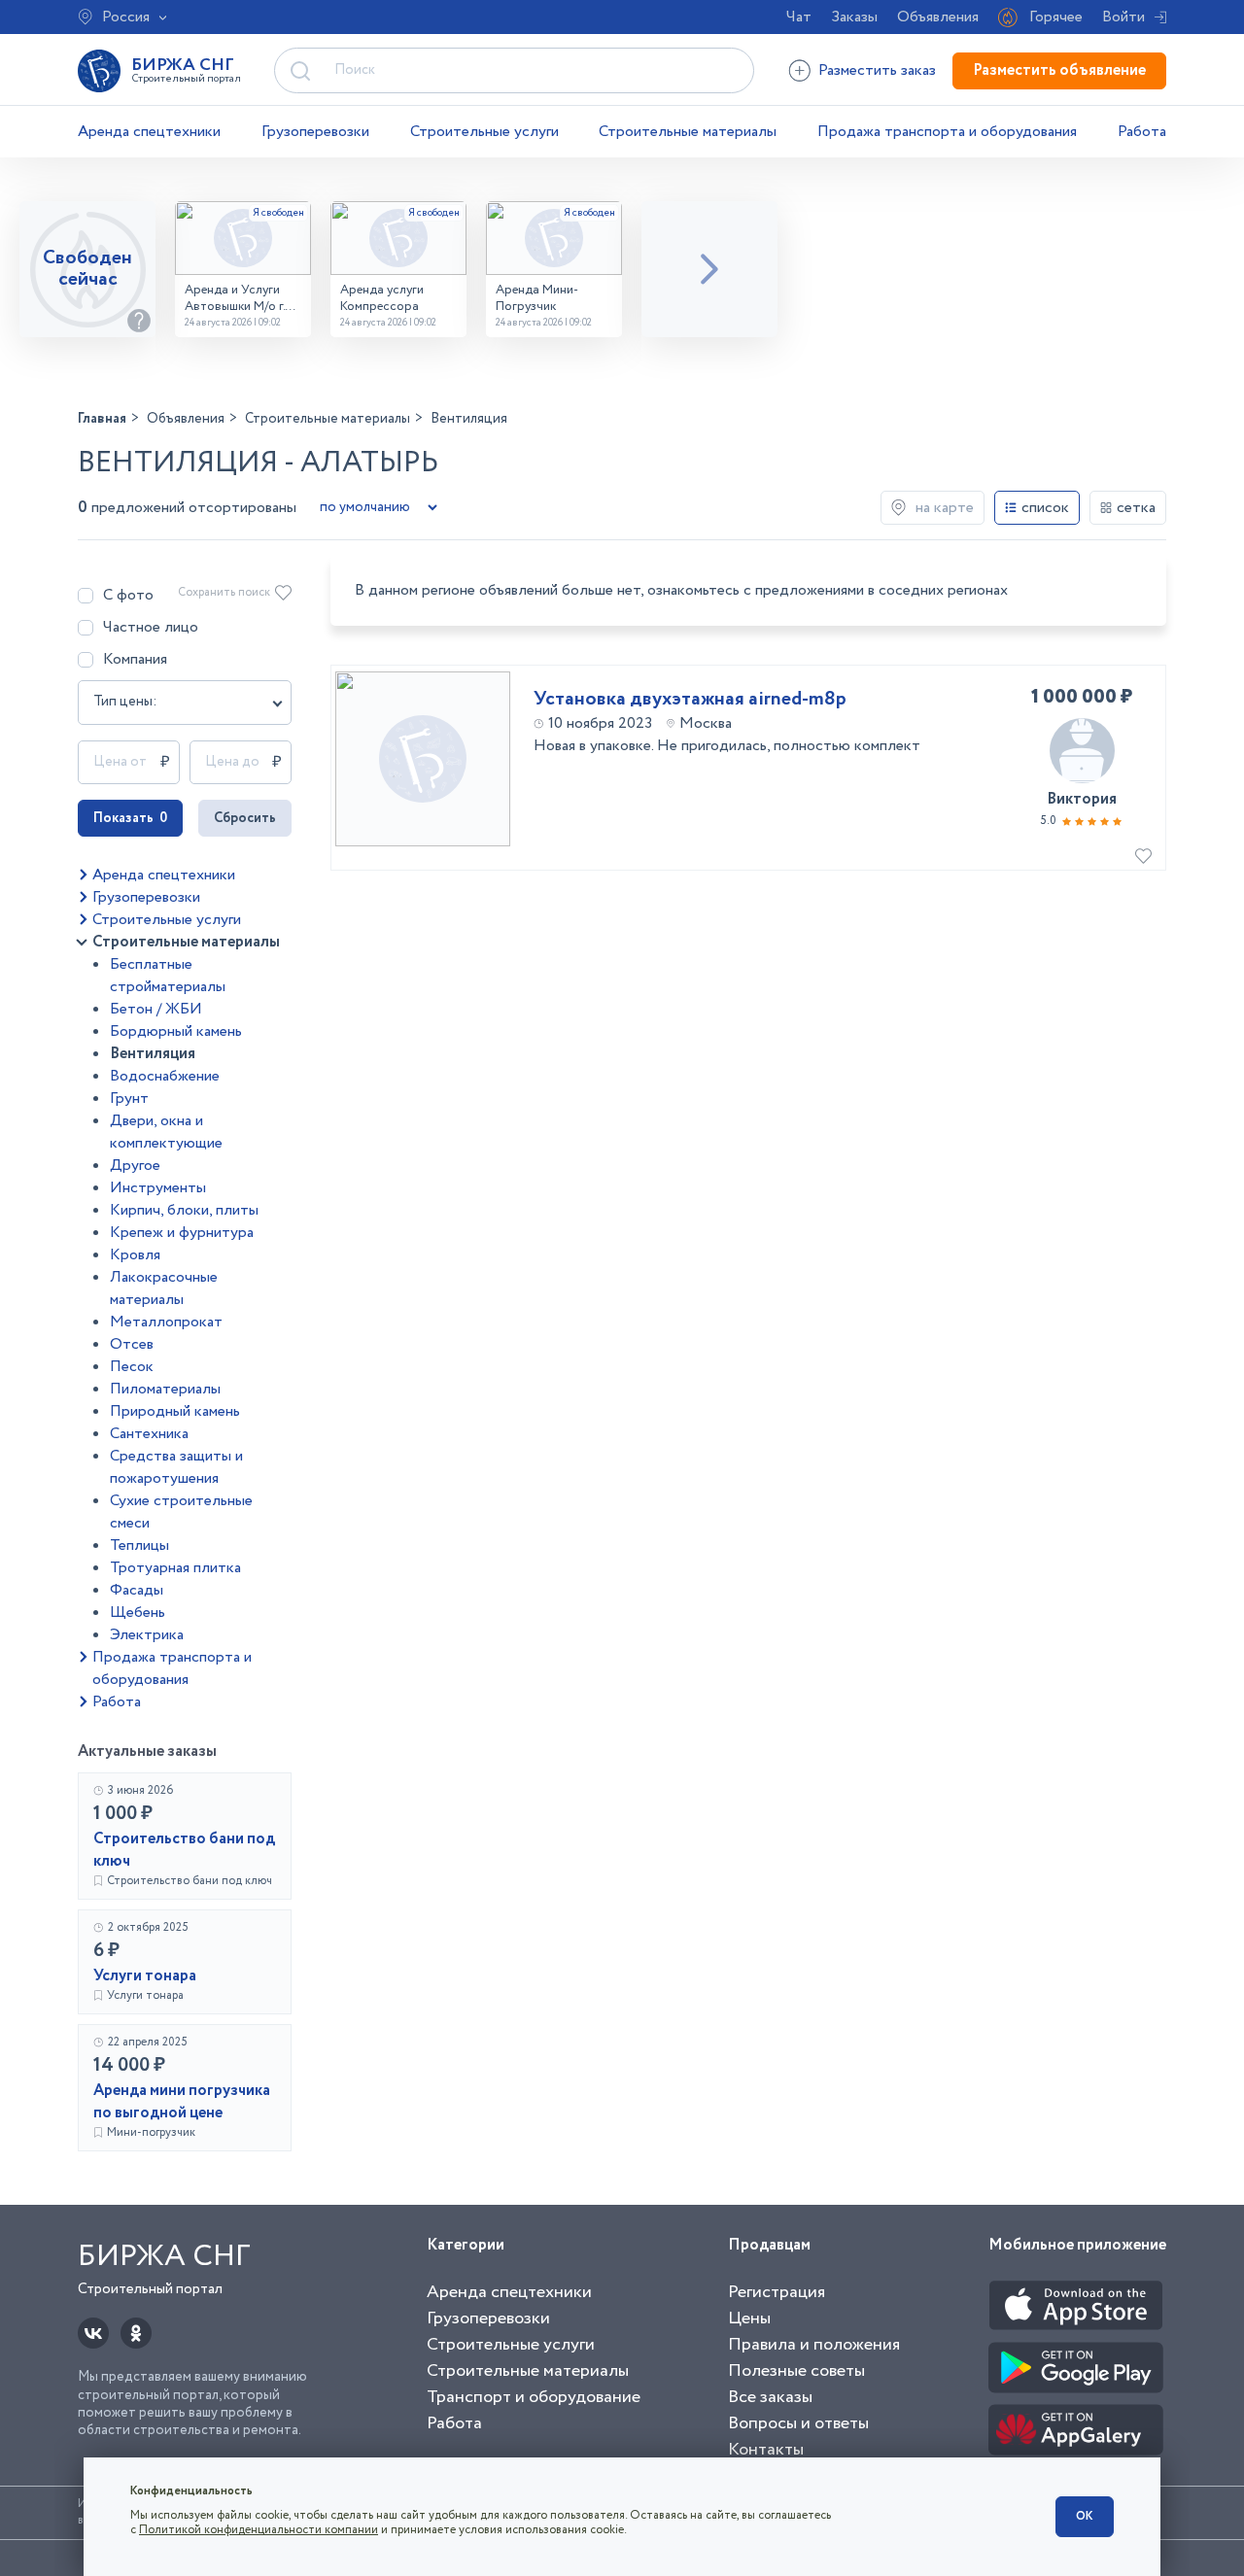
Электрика (147, 1635)
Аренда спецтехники (149, 132)
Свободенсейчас (87, 269)
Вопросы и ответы (798, 2423)
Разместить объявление (1059, 70)
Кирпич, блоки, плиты (184, 1210)
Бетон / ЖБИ (156, 1009)
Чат (799, 17)
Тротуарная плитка (175, 1568)
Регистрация (777, 2292)
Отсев (132, 1344)
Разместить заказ (877, 70)
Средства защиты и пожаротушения (176, 1467)
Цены (749, 2318)
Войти (1123, 17)
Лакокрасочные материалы (164, 1288)
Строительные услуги (484, 132)
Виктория (1082, 799)
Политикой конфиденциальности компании (259, 2530)
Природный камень (175, 1411)
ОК (1085, 2516)
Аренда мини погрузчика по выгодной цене (182, 2102)
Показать (130, 818)
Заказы (854, 17)
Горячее (1056, 17)
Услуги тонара (145, 1976)
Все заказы (770, 2397)
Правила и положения (814, 2345)
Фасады (137, 1590)
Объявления (938, 17)
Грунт (129, 1099)
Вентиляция (153, 1054)
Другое (135, 1166)
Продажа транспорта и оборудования (947, 132)
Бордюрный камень (176, 1031)
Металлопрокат (166, 1322)
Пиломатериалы (165, 1389)
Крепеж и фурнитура (182, 1233)
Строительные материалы (688, 132)
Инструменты (158, 1188)
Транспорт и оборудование (534, 2397)
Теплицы (139, 1546)
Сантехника (149, 1434)
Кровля (135, 1255)
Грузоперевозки (315, 132)
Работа (1142, 132)
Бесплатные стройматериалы (168, 976)
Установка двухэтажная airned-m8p (690, 700)
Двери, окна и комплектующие (166, 1132)
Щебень (138, 1613)
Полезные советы (796, 2371)
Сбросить (245, 818)
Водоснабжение (165, 1076)
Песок (132, 1367)
